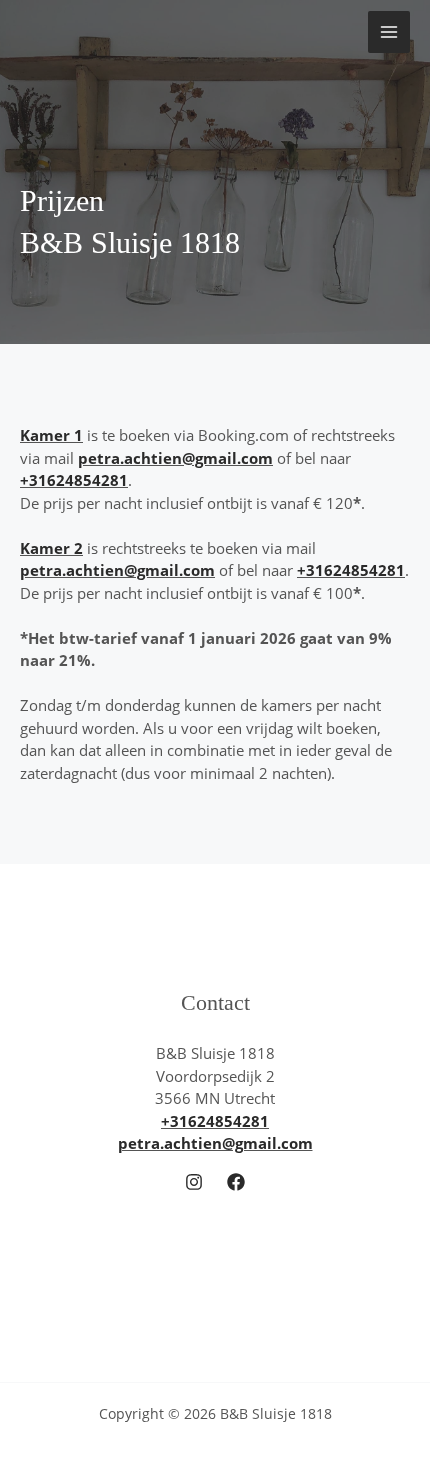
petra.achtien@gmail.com (175, 458)
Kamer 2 (51, 548)
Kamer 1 (51, 435)
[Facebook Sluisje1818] (236, 1182)
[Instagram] (194, 1182)
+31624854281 (74, 480)
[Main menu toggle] (389, 32)
